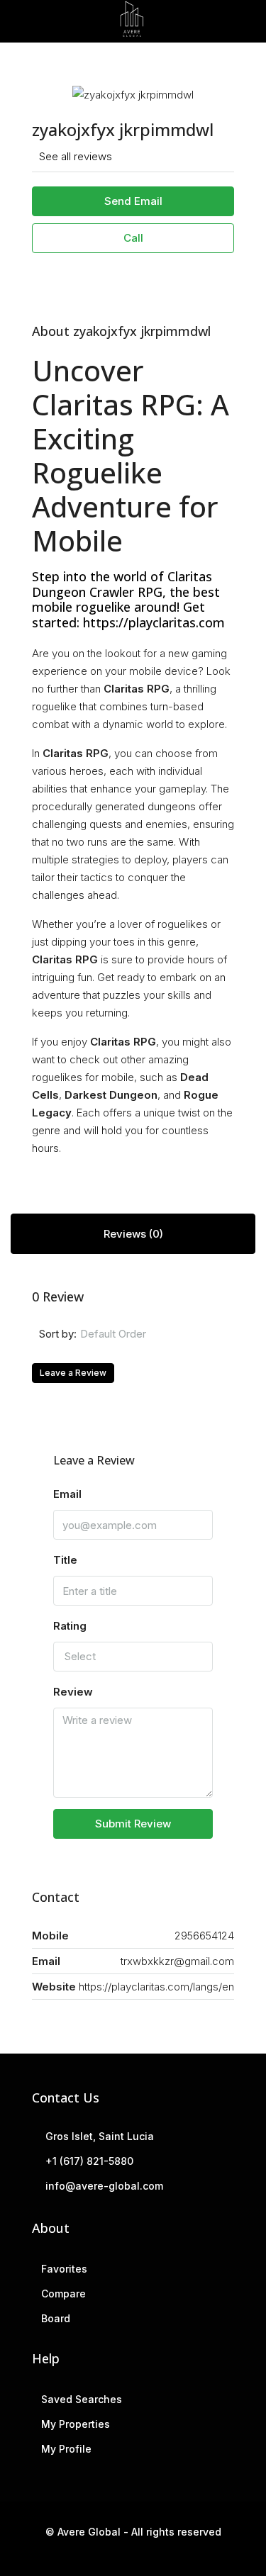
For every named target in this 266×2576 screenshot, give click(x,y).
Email (67, 1494)
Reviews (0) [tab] (133, 1234)
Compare (63, 2294)
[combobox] (152, 1334)
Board (56, 2318)
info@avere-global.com (104, 2186)
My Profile (66, 2449)
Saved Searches (82, 2399)
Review (73, 1692)
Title (65, 1560)
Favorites (64, 2269)
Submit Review (133, 1824)
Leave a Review (73, 1373)
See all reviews (76, 156)
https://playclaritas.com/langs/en (156, 1987)
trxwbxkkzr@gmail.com (177, 1961)
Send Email (133, 201)
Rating (70, 1626)
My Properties (76, 2424)
